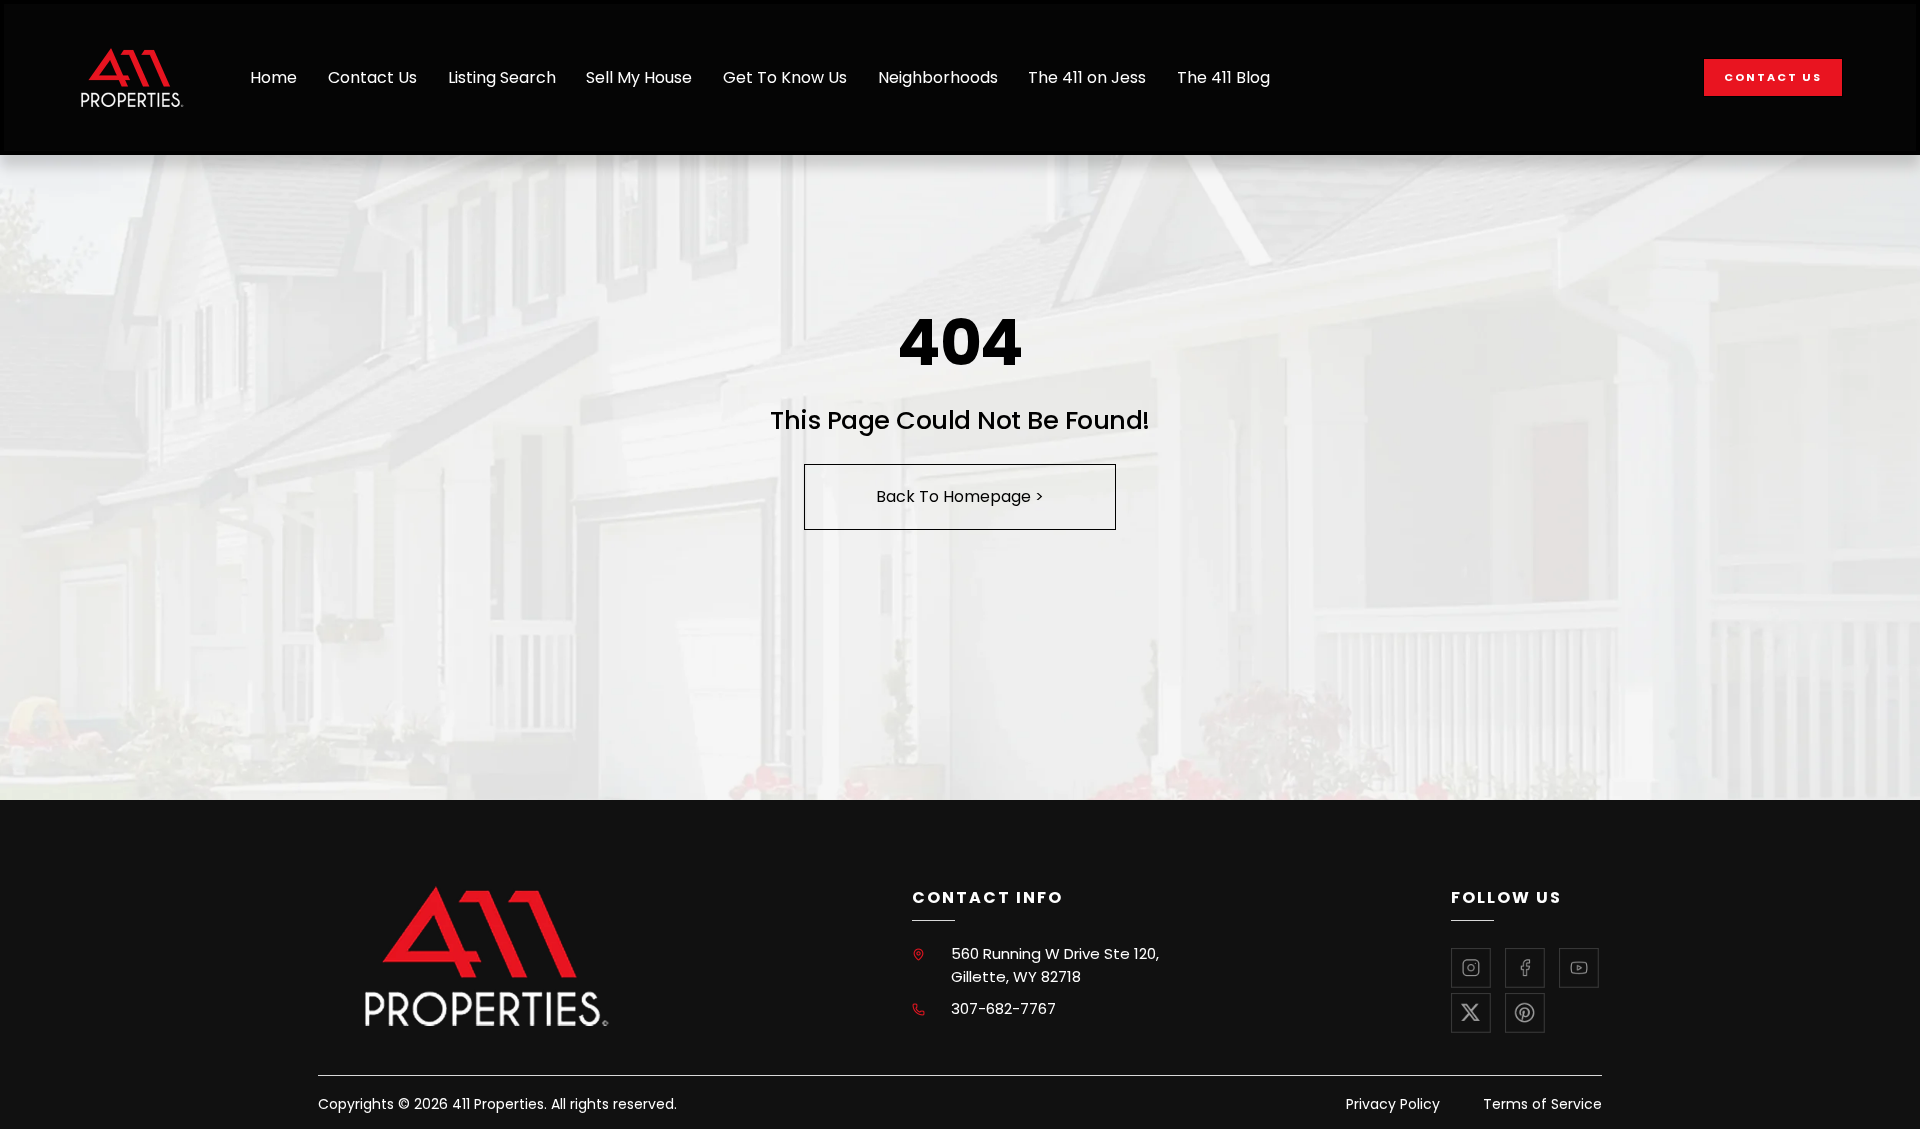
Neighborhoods (938, 77)
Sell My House (639, 77)
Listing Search (502, 77)
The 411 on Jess (1087, 77)
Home (273, 77)
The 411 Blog (1223, 77)
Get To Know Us (785, 77)
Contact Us (372, 77)
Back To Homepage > (960, 496)
